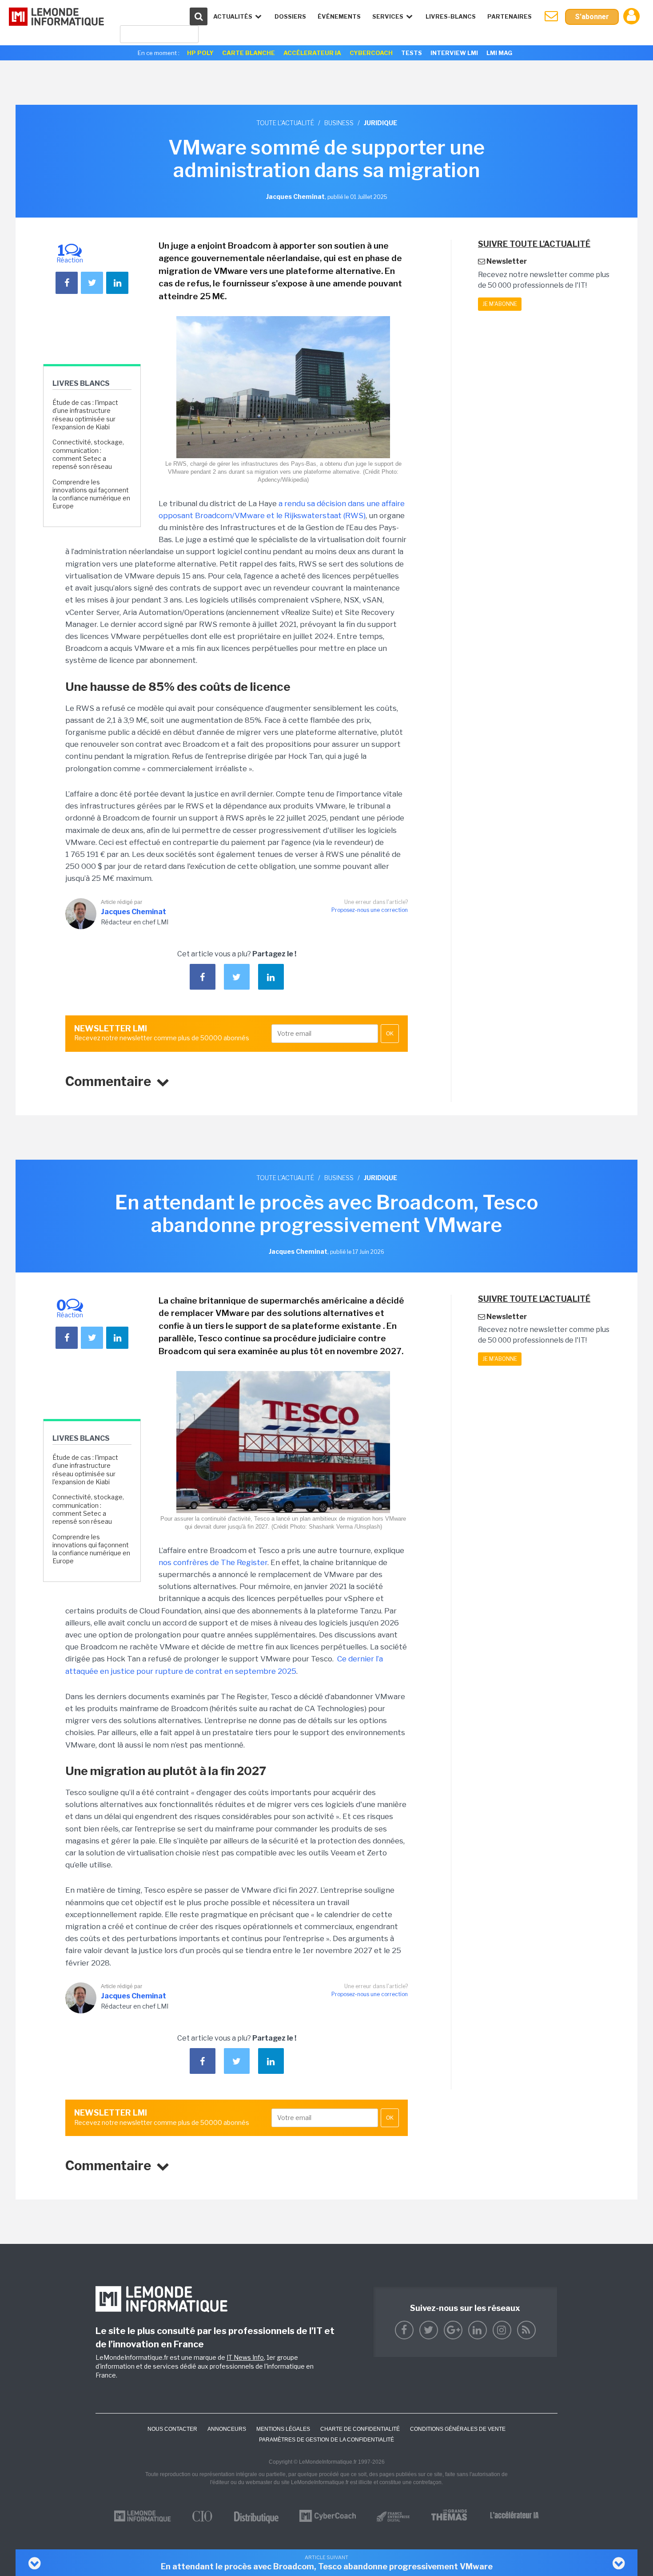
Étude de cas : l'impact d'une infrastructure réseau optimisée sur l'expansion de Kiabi (85, 415)
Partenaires (510, 16)
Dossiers (290, 16)
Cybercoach (371, 53)
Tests (412, 53)
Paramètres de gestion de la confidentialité (326, 2440)
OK (390, 1034)
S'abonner (592, 17)
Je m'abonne (500, 304)
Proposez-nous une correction (370, 910)
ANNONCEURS (227, 2429)
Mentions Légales (283, 2429)
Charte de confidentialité (360, 2429)
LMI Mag (499, 53)
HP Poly (200, 53)
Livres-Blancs (451, 16)
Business (339, 123)
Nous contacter (172, 2429)
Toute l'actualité (285, 123)
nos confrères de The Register (213, 1562)
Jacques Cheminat (133, 912)
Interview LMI (454, 53)
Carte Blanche (249, 53)
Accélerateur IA (312, 53)
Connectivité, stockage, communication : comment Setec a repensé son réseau (88, 454)
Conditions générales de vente (458, 2429)
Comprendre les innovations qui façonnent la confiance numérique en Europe (91, 494)
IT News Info (245, 2357)
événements (339, 16)
